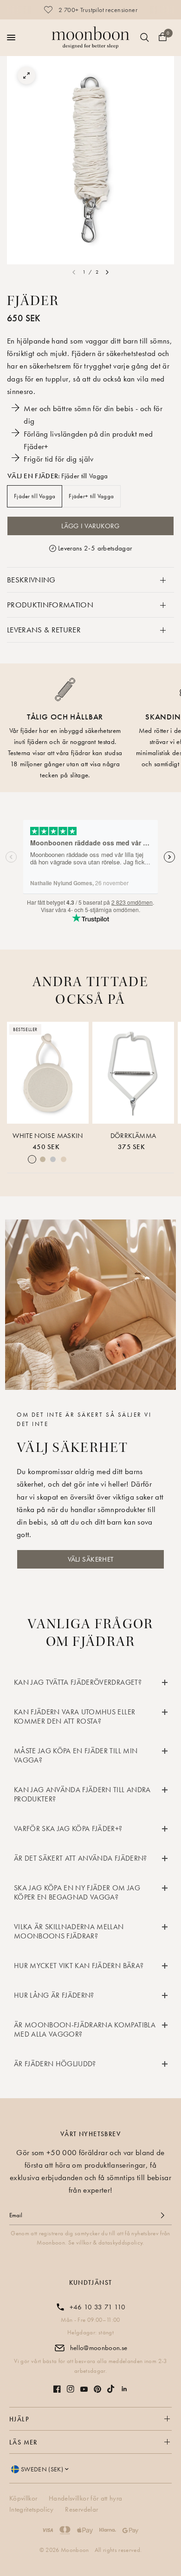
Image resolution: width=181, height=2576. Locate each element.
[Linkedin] (124, 2389)
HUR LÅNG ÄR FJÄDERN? (54, 1995)
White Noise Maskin (48, 1136)
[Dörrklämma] (133, 1073)
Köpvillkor (23, 2498)
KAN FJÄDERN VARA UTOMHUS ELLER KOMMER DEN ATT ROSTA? (74, 1716)
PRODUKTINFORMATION (50, 605)
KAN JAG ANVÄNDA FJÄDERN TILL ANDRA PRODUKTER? (82, 1794)
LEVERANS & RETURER (44, 630)
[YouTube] (84, 2389)
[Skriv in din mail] (162, 2215)
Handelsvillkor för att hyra (85, 2498)
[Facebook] (57, 2389)
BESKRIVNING (31, 580)
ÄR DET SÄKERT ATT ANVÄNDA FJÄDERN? (81, 1858)
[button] (90, 1559)
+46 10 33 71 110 (97, 2307)
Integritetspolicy (32, 2509)
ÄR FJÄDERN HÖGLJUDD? (55, 2064)
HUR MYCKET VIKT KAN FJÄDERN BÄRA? (79, 1966)
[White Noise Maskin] (48, 1073)
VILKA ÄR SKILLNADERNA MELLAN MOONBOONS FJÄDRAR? (69, 1931)
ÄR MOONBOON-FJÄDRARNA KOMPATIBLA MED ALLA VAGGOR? (85, 2029)
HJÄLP (19, 2419)
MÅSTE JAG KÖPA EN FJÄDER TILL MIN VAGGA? (76, 1755)
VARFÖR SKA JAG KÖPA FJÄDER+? (68, 1829)
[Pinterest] (97, 2389)
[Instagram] (71, 2389)
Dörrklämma (133, 1136)
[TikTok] (111, 2389)
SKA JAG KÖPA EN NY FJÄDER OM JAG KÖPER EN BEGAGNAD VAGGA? (77, 1892)
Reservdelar (81, 2509)
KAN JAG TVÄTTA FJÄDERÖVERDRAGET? (78, 1682)
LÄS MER (23, 2442)
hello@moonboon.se (99, 2348)
